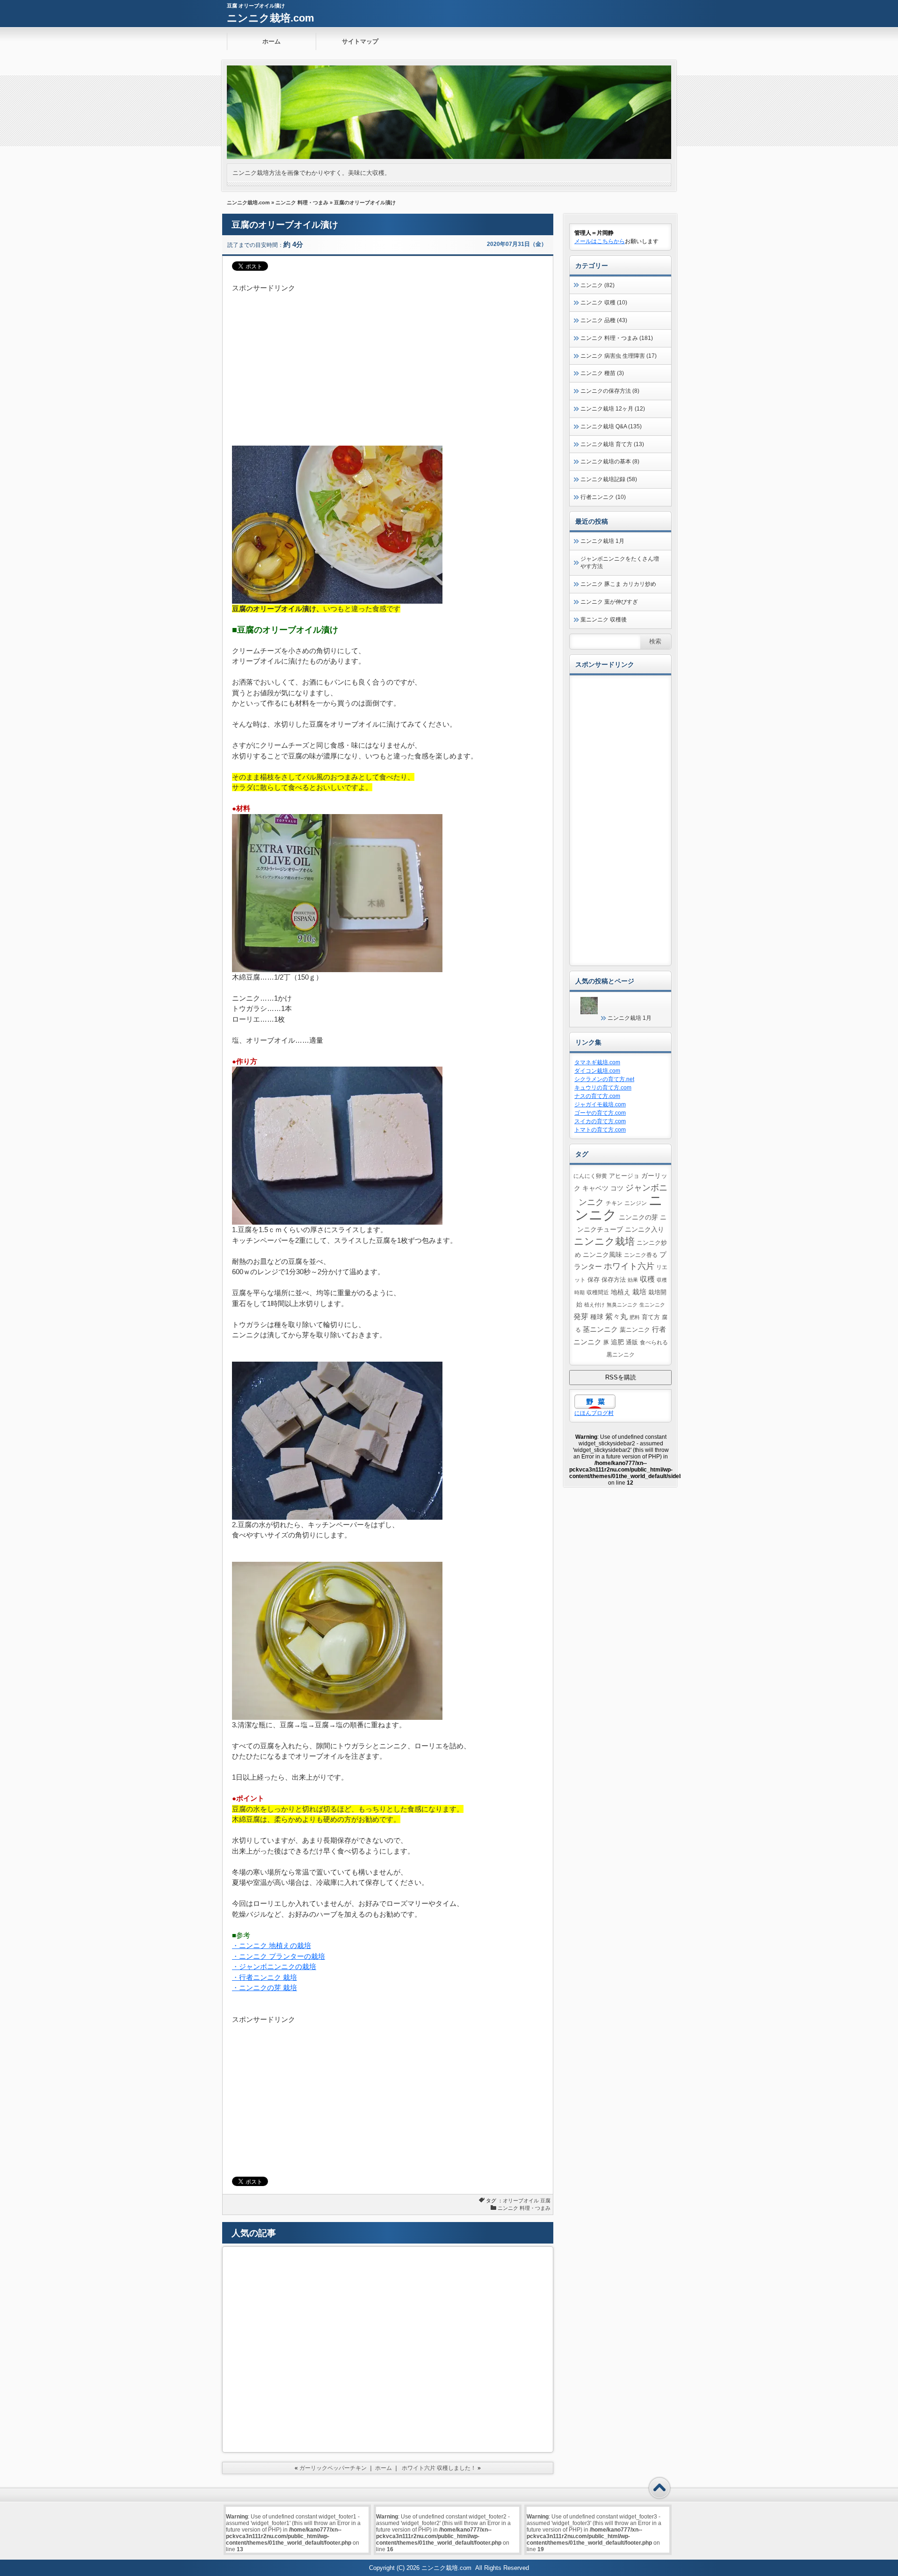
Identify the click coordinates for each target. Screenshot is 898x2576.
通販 (632, 1342)
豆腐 (545, 2201)
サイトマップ (360, 41)
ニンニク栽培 (604, 1241)
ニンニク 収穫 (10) (604, 303)
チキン (614, 1203)
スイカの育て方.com (600, 1121)
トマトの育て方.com (600, 1130)
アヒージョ (624, 1176)
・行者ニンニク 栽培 (264, 1977)
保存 (594, 1280)
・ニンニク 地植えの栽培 (272, 1945)
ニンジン (636, 1203)
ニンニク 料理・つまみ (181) (617, 338)
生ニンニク (652, 1305)
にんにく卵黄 (590, 1176)
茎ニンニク (600, 1329)
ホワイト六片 (629, 1266)
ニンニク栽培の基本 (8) (610, 462)
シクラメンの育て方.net (604, 1079)
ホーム (272, 41)
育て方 (651, 1317)
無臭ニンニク (622, 1305)
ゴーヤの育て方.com (600, 1113)
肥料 (635, 1317)
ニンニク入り (645, 1229)
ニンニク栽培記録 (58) (609, 479)
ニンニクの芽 (638, 1217)
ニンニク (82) (597, 285)
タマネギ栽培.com (597, 1062)
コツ (617, 1188)
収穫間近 (598, 1292)
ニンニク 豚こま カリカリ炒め (618, 584)
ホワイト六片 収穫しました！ (439, 2468)
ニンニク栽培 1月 (602, 541)
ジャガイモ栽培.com (600, 1104)
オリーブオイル (521, 2201)
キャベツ (595, 1188)
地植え (621, 1292)
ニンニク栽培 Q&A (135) (611, 426)
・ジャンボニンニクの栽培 (274, 1966)
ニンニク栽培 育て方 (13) (612, 444)
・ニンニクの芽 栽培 (264, 1988)
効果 (633, 1280)
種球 (597, 1317)
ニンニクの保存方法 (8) (610, 391)
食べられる (654, 1342)
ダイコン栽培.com (597, 1071)
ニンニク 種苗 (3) (602, 373)
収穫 (647, 1279)
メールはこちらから (600, 241)
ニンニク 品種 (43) (604, 320)
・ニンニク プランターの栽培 (279, 1956)
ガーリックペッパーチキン (333, 2468)
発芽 (581, 1317)
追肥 (617, 1342)
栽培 (639, 1292)
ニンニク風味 (602, 1255)
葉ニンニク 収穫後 (604, 620)
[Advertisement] (388, 359)
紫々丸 (616, 1316)
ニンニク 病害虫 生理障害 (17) (619, 356)
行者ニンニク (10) (603, 497)
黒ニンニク (621, 1354)
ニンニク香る (641, 1255)
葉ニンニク (635, 1330)
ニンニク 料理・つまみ (302, 202)
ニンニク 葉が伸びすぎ (609, 602)
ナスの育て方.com (597, 1096)
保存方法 (614, 1280)
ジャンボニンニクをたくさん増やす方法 (620, 563)
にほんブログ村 (594, 1413)
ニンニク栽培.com (271, 18)
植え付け (594, 1305)
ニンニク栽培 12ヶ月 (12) (613, 409)
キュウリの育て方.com (603, 1088)
